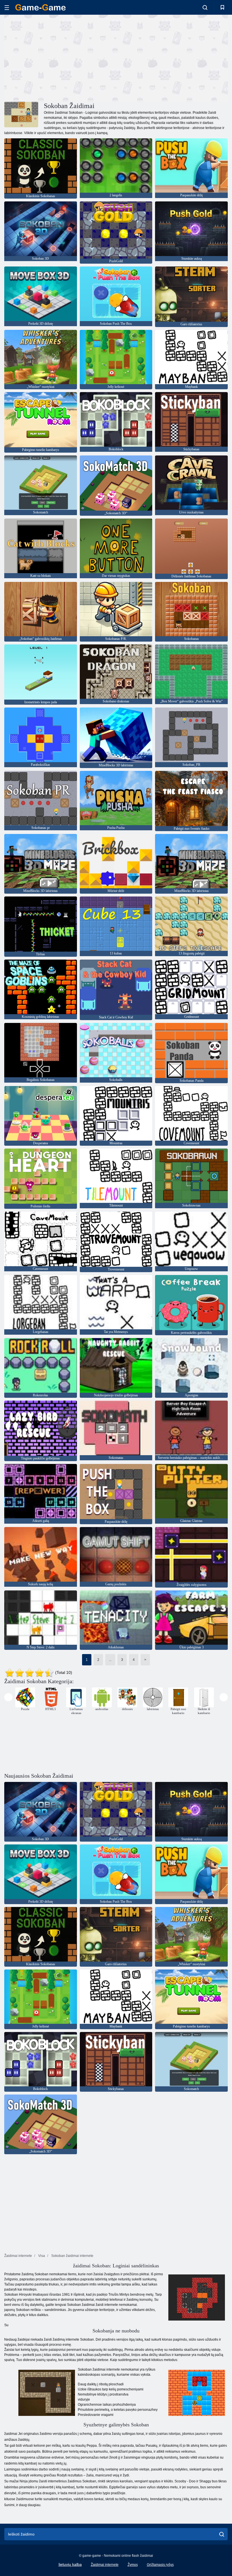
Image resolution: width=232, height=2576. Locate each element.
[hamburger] (7, 7)
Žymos (133, 2565)
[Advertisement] (60, 57)
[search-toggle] (205, 7)
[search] (222, 2534)
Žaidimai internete (105, 2565)
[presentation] (8, 1697)
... (110, 1660)
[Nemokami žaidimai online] (40, 7)
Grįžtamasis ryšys (160, 2565)
